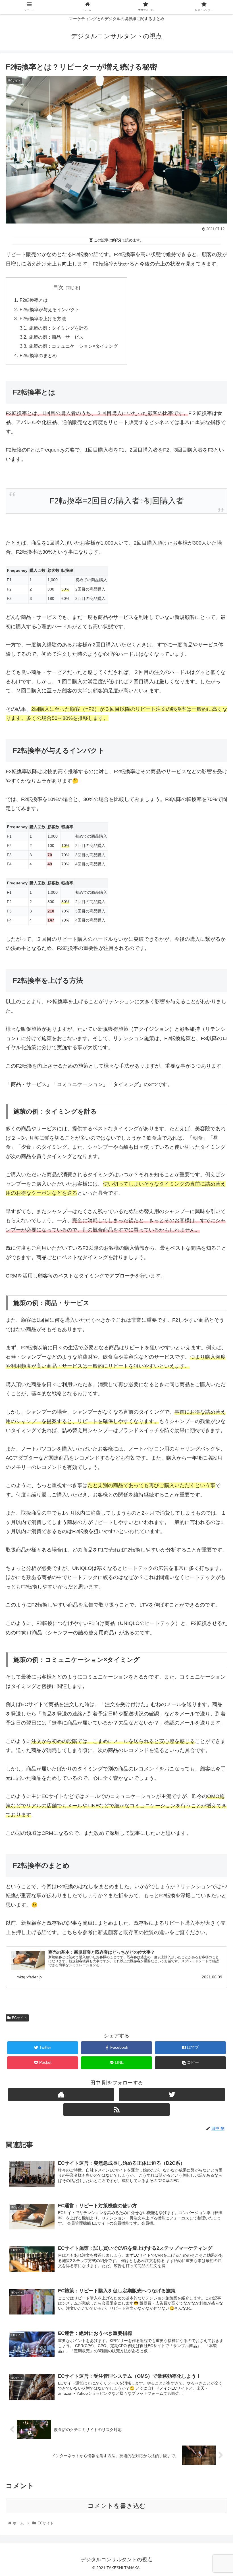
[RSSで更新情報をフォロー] (116, 2110)
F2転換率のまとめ (38, 355)
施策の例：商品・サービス (56, 337)
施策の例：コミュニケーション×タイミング (73, 346)
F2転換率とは (34, 300)
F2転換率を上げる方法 (43, 319)
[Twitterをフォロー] (172, 2095)
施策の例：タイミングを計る (59, 328)
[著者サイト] (61, 2095)
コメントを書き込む (117, 2506)
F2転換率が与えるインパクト (50, 309)
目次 (58, 287)
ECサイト (19, 2018)
